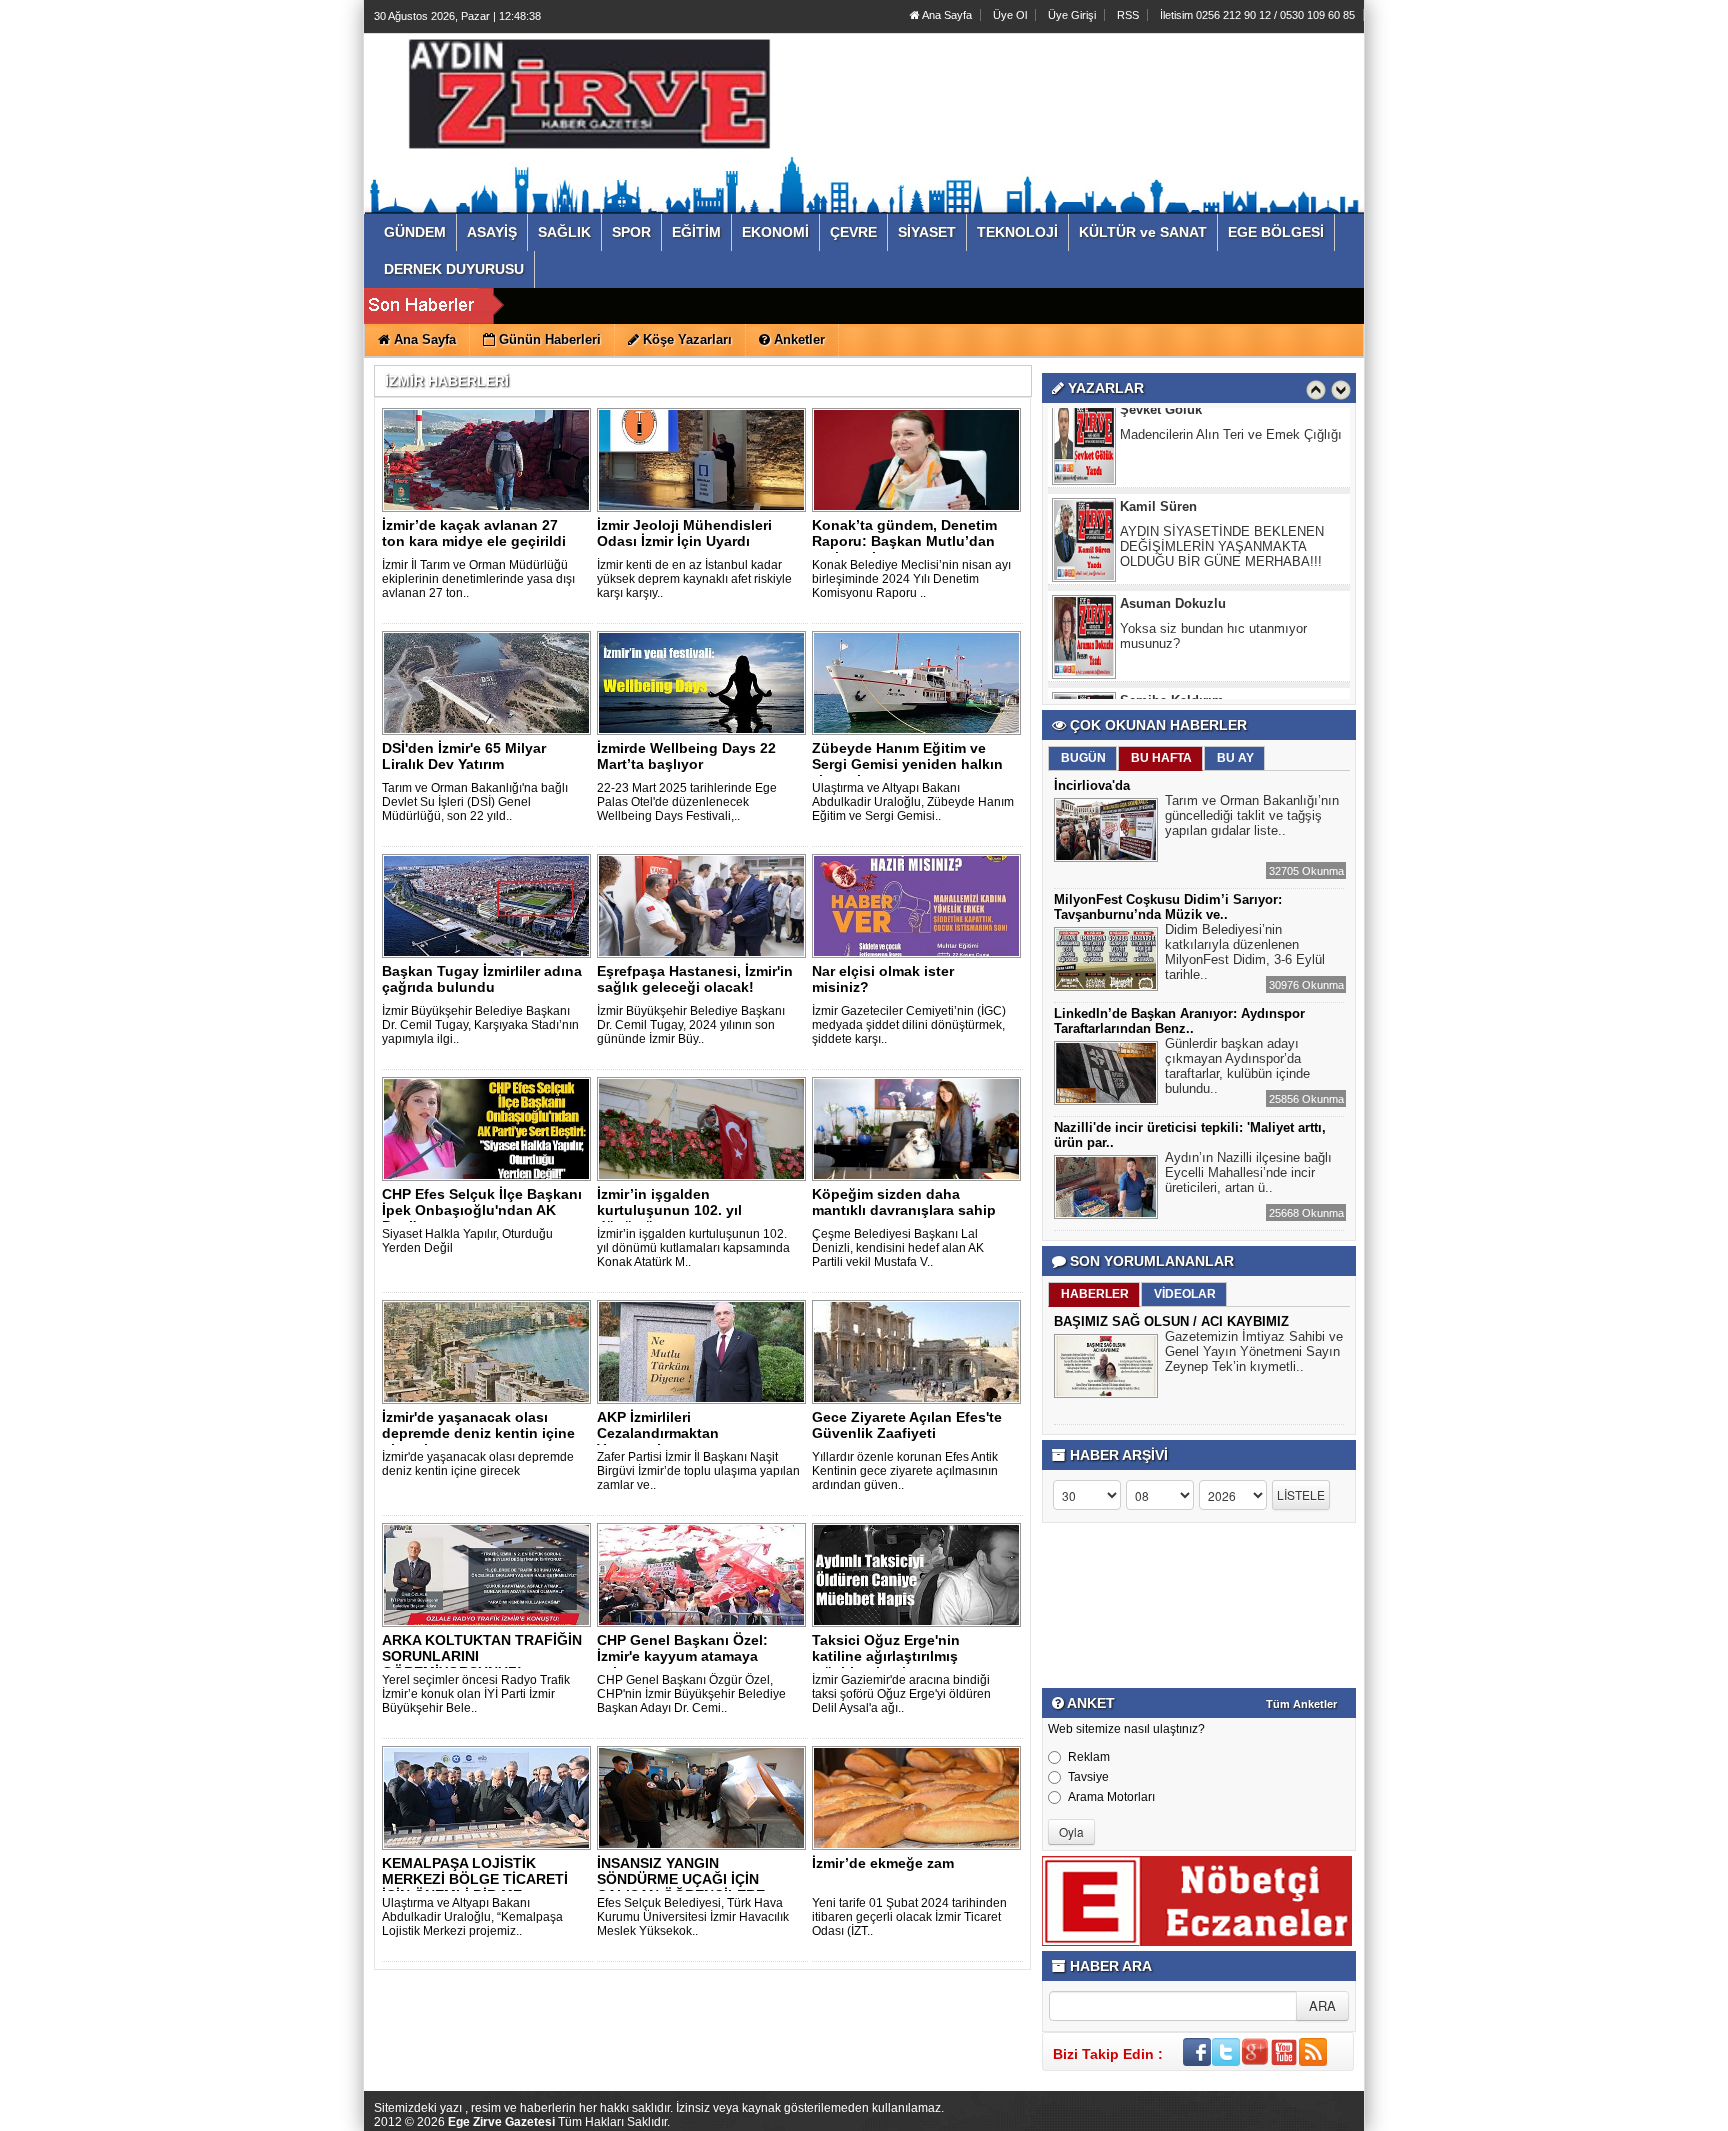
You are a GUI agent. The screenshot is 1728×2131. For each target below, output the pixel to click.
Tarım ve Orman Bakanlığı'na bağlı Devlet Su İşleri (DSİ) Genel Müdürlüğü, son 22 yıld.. (475, 802)
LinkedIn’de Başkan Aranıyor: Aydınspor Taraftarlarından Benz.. (1179, 1021)
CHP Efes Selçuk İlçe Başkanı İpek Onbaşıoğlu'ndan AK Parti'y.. (482, 1210)
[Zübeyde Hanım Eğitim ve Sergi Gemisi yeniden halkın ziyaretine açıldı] (920, 682)
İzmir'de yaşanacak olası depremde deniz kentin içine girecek (478, 1464)
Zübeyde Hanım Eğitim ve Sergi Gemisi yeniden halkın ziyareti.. (907, 764)
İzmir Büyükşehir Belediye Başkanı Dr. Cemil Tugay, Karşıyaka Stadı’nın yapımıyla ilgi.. (480, 1025)
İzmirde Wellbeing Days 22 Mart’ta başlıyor (686, 756)
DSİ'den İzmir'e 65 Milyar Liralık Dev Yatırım (464, 756)
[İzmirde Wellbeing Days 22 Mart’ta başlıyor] (705, 682)
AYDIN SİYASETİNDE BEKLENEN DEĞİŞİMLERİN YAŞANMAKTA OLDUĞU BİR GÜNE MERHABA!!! (1222, 464)
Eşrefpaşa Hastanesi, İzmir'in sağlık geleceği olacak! (695, 979)
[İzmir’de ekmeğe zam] (920, 1797)
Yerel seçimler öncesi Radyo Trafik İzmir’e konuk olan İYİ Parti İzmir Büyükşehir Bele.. (476, 1694)
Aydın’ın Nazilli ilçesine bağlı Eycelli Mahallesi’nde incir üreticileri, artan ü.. (1248, 1172)
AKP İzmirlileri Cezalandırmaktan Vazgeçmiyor (658, 1433)
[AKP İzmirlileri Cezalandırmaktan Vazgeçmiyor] (705, 1351)
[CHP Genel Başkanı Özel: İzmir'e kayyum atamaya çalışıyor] (705, 1574)
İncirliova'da (1092, 785)
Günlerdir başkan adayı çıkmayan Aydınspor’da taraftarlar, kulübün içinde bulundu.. (1237, 1066)
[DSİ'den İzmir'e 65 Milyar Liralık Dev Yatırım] (490, 682)
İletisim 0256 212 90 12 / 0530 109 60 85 (1257, 15)
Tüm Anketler (1301, 1704)
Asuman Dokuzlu (1173, 521)
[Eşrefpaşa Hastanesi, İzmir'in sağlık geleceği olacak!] (705, 905)
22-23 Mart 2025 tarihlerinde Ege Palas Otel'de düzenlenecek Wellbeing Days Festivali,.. (687, 802)
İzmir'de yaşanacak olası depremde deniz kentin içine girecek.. (478, 1433)
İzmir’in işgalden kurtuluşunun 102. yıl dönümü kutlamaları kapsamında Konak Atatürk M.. (693, 1248)
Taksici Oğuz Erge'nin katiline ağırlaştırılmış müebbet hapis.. (886, 1656)
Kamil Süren (1158, 424)
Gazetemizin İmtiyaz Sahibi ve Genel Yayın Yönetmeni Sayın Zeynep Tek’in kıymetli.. (1254, 1351)
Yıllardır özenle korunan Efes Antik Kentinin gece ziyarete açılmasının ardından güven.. (905, 1471)
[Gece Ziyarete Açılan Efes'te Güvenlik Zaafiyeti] (920, 1351)
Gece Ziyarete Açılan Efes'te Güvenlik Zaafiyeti (907, 1425)
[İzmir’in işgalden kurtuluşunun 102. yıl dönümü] (705, 1128)
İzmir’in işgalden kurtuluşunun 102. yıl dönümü (669, 1210)
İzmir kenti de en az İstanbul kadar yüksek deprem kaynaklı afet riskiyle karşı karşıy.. (694, 579)
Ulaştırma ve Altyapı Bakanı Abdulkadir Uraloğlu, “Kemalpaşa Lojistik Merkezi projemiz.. (472, 1917)
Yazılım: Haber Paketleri (1244, 2115)
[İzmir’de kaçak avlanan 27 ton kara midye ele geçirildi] (490, 459)
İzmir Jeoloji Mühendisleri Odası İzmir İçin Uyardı (684, 533)
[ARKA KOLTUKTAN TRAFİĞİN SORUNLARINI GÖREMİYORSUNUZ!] (490, 1574)
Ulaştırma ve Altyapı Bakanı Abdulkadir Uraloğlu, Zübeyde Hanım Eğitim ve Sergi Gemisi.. (913, 802)
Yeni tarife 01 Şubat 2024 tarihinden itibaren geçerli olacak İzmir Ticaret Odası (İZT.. (909, 1917)
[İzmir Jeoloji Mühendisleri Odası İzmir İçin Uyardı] (705, 459)
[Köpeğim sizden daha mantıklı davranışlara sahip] (920, 1128)
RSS (1128, 15)
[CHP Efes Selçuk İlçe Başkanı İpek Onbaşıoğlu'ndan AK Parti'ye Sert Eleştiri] (490, 1128)
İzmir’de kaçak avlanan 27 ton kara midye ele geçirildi (474, 533)
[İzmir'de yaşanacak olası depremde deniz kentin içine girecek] (490, 1351)
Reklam (1089, 1757)
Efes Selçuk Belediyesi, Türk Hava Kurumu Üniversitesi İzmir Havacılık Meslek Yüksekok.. (693, 1917)
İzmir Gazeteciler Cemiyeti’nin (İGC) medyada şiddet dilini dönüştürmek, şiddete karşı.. (909, 1025)
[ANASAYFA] (592, 103)
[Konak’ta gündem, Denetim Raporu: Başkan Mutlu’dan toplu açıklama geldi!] (920, 459)
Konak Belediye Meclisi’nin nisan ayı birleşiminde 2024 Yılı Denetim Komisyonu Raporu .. (911, 579)
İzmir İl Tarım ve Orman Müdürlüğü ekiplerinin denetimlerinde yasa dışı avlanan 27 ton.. (478, 579)
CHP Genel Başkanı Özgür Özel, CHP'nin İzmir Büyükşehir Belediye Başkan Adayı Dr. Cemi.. (691, 1694)
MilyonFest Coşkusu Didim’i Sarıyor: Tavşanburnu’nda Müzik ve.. (1168, 907)
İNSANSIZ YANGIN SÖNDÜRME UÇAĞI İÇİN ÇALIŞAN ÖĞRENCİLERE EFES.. (681, 1887)
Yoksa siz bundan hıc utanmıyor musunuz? (1213, 554)
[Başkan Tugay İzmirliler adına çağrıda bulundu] (490, 905)
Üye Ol (1010, 15)
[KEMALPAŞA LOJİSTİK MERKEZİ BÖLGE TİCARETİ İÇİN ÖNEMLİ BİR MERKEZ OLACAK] (490, 1797)
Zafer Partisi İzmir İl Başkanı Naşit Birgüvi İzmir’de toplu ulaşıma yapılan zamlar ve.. (698, 1471)
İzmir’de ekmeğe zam (883, 1863)
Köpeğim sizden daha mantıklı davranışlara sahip (904, 1202)
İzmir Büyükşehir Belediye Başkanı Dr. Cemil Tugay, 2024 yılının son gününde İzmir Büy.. (691, 1025)
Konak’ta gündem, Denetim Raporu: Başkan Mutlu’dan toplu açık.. (904, 541)
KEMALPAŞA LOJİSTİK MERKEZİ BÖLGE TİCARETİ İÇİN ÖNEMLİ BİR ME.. (475, 1879)
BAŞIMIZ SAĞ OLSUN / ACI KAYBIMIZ (1171, 1321)
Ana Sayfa (946, 15)
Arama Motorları (1111, 1797)
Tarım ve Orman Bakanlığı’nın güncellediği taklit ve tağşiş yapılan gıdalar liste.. (1252, 815)
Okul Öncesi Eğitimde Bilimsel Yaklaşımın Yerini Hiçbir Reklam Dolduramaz (1213, 658)
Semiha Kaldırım (1172, 618)
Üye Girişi (1072, 15)
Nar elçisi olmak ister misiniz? (883, 979)
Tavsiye (1088, 1777)
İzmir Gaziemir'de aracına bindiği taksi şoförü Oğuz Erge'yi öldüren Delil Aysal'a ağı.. (901, 1694)
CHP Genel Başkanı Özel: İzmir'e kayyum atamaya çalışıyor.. (682, 1656)
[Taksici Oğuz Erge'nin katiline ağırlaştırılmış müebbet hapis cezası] (920, 1574)
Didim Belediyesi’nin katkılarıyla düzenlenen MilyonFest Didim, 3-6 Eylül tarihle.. (1245, 952)
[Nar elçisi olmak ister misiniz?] (920, 905)
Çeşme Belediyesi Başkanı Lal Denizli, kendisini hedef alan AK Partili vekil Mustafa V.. (898, 1248)
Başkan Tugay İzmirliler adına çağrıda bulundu (482, 979)
